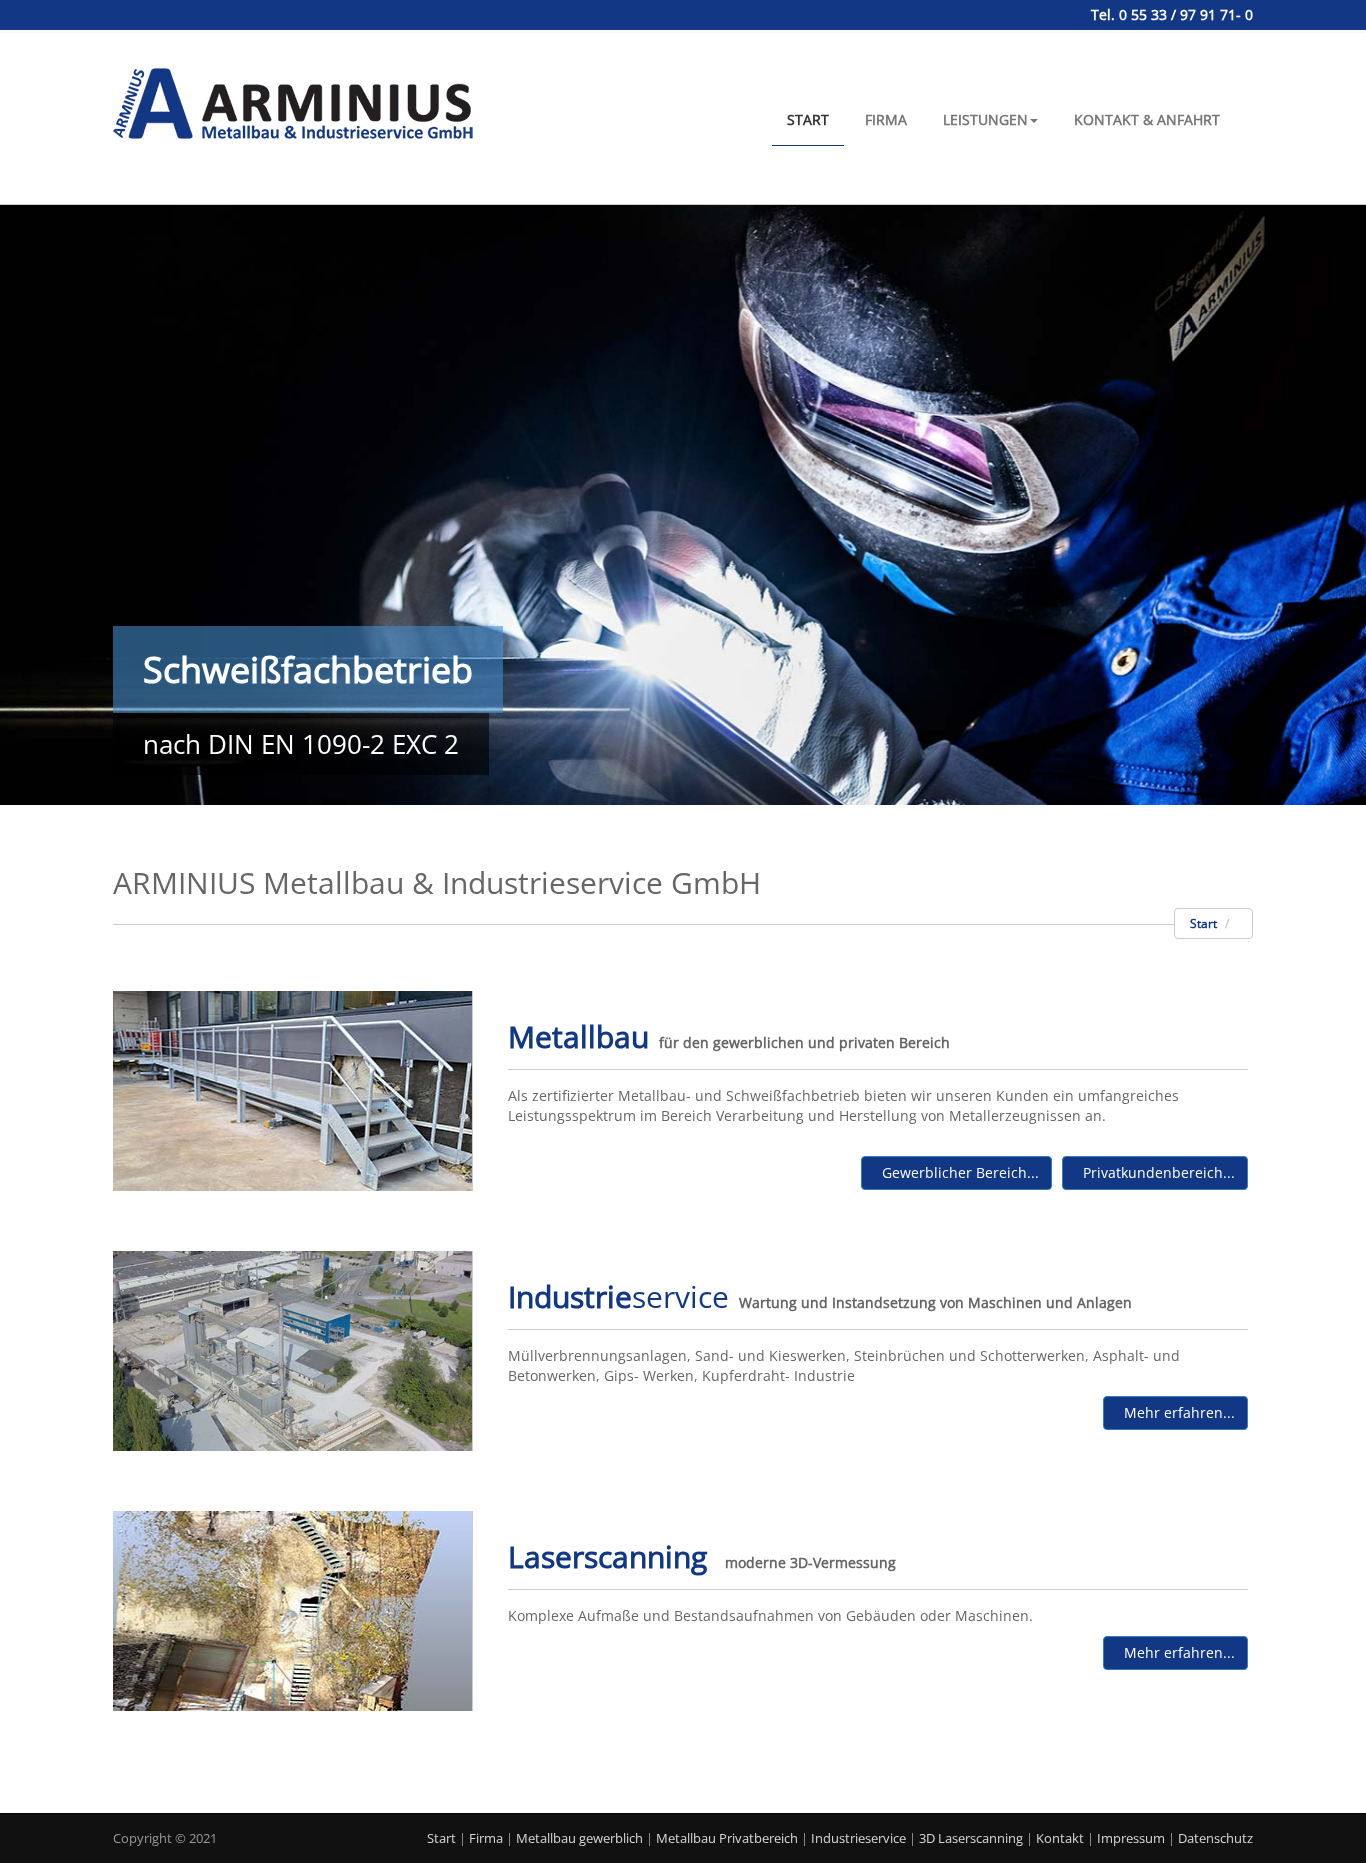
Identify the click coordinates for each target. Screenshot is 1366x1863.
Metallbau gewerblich (579, 1838)
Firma (886, 119)
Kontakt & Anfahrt (1147, 119)
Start (808, 119)
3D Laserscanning (971, 1838)
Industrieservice (858, 1838)
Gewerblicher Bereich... (956, 1172)
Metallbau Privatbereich (727, 1838)
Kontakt (1060, 1838)
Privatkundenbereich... (1155, 1172)
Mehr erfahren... (1175, 1412)
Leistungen (985, 119)
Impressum (1131, 1838)
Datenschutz (1215, 1838)
